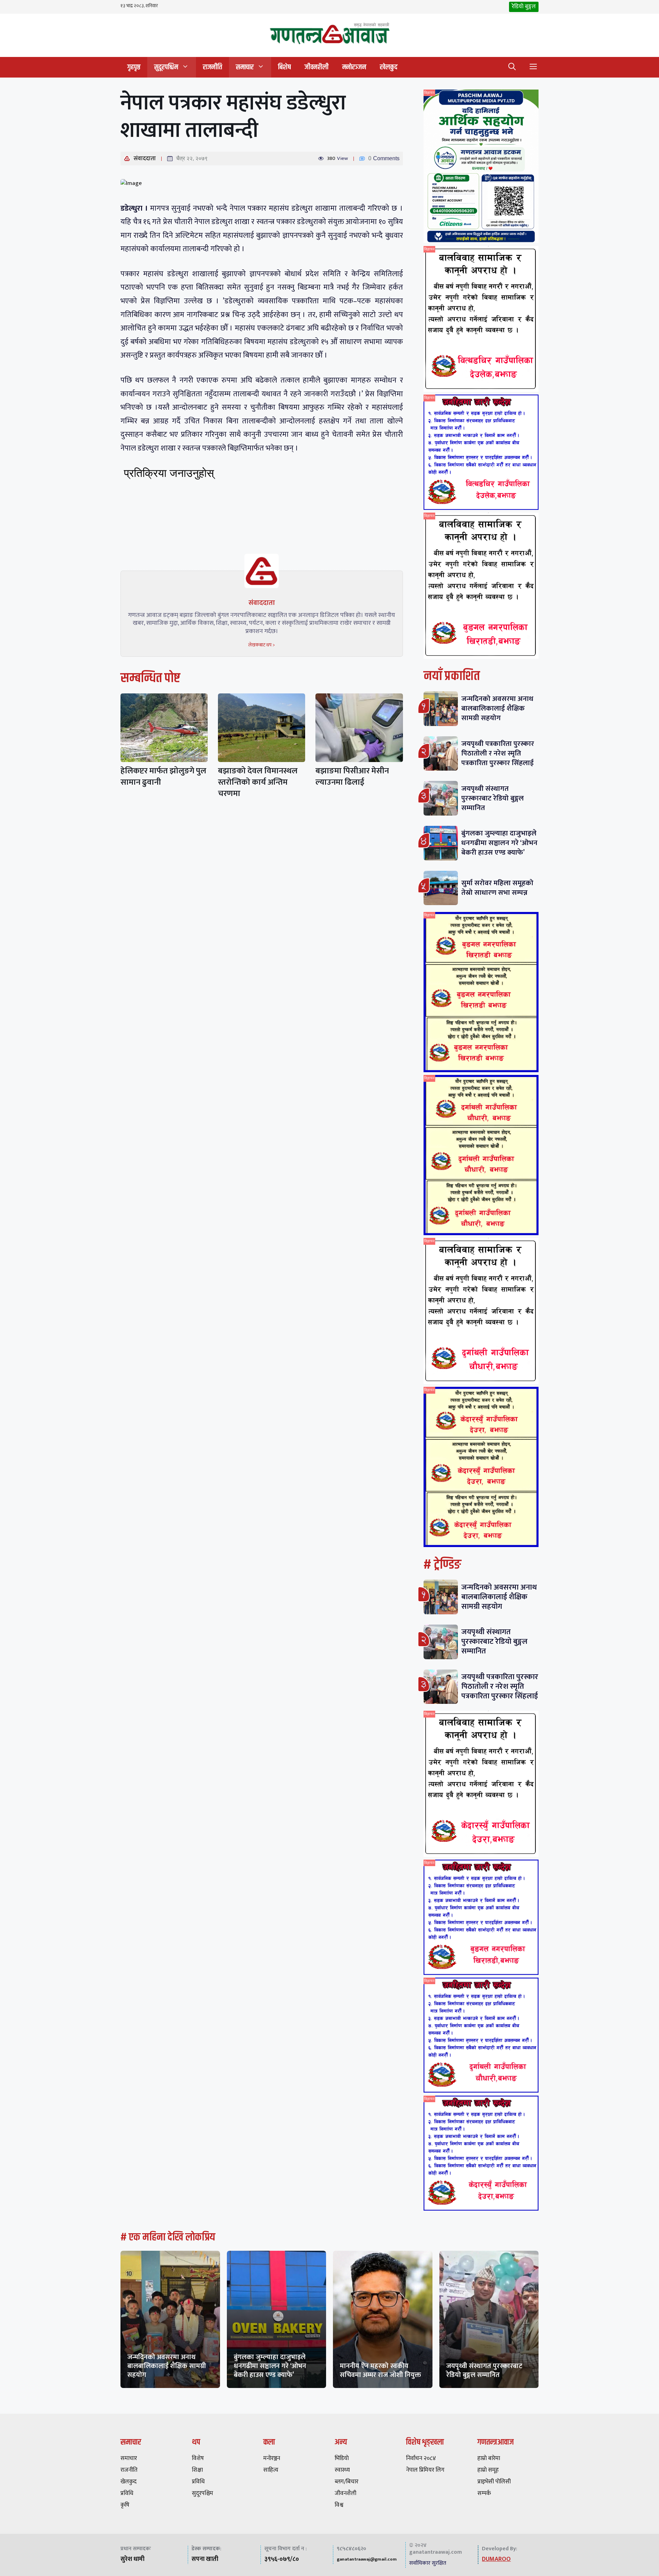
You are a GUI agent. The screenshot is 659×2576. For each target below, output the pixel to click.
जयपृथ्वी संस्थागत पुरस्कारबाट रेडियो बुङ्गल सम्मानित (493, 798)
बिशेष (284, 67)
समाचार (245, 67)
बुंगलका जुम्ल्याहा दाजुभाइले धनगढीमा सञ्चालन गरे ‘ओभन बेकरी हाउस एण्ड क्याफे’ (499, 843)
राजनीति (212, 67)
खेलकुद (389, 67)
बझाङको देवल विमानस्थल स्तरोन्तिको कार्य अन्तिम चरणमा (258, 782)
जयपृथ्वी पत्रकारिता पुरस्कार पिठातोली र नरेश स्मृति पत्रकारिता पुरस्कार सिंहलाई (498, 753)
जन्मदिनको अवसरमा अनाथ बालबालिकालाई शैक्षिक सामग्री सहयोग (497, 708)
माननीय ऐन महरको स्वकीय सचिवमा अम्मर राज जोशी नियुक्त (380, 2370)
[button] (512, 67)
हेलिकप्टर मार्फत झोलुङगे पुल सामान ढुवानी (163, 777)
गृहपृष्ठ (134, 67)
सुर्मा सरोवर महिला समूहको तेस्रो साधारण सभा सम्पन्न (497, 888)
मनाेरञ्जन (354, 67)
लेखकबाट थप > (262, 645)
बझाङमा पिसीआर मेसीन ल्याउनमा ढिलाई (352, 777)
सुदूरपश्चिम (166, 67)
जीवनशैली (316, 67)
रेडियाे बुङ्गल (524, 7)
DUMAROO (496, 2559)
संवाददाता (145, 159)
